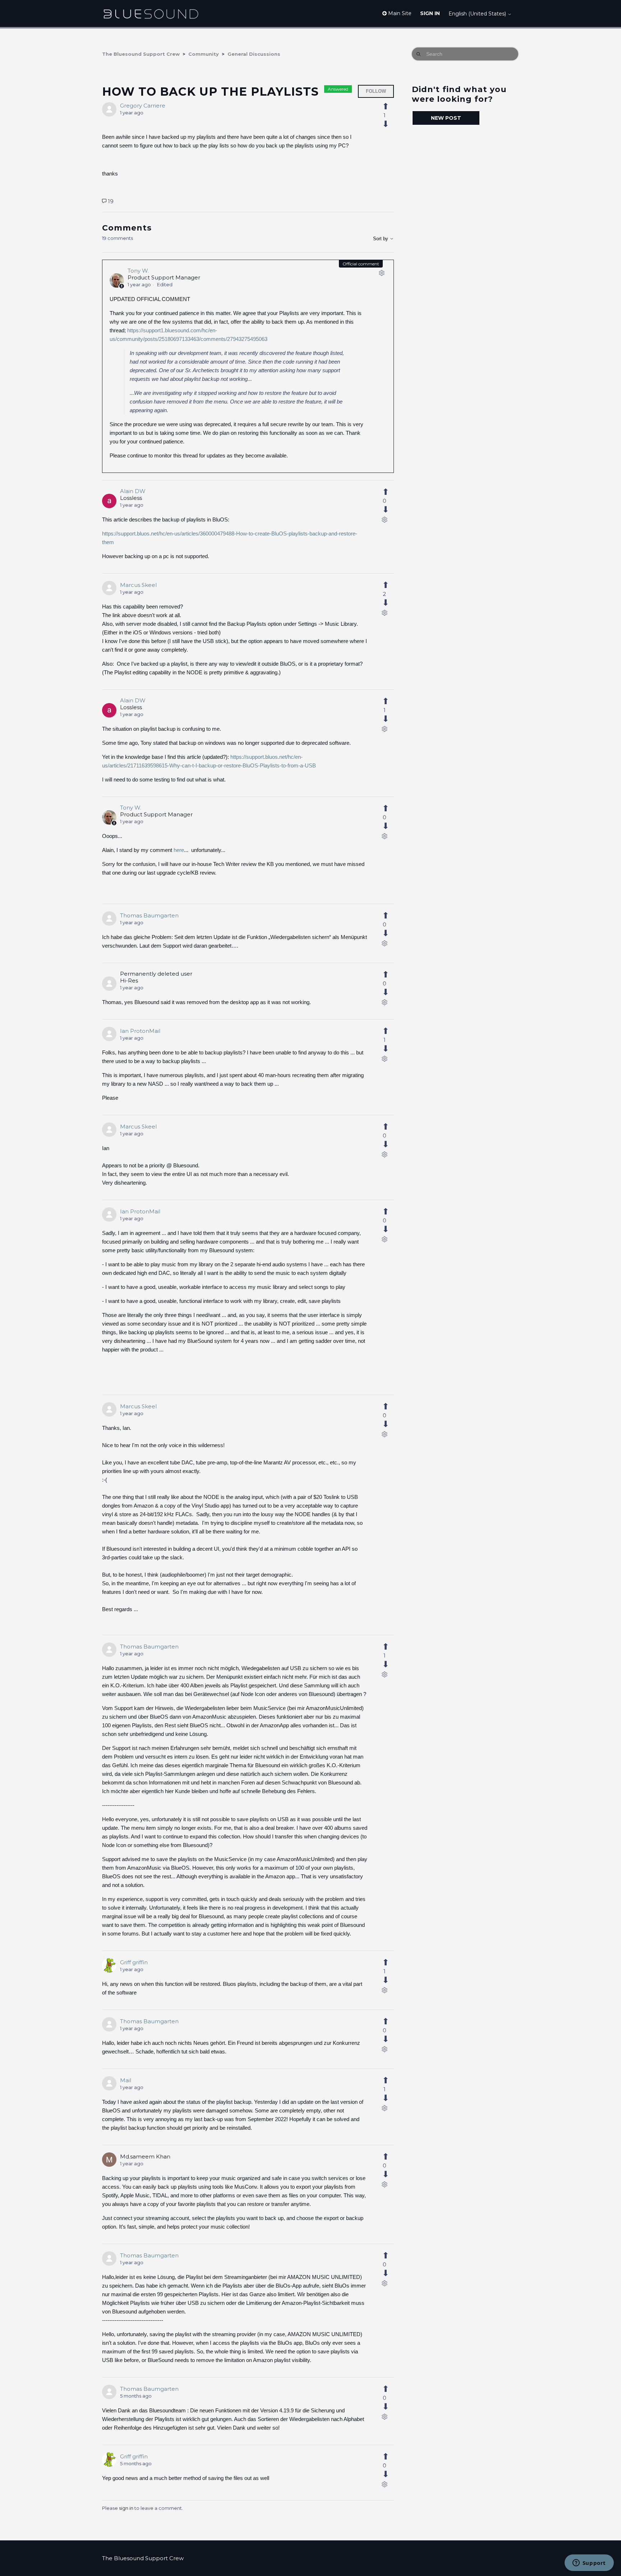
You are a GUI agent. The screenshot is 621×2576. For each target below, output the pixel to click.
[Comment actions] (382, 274)
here (179, 850)
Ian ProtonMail (140, 1031)
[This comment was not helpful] (390, 510)
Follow (376, 91)
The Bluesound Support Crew (141, 54)
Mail (126, 2080)
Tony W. (138, 271)
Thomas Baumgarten (149, 915)
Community (204, 54)
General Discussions (254, 54)
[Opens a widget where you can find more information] (589, 2563)
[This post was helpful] (390, 106)
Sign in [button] (430, 13)
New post (446, 118)
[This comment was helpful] (390, 492)
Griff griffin (134, 1962)
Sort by (381, 239)
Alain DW (133, 491)
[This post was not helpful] (390, 124)
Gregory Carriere (143, 106)
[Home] (151, 13)
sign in (126, 2508)
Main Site (399, 13)
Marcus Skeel (138, 585)
